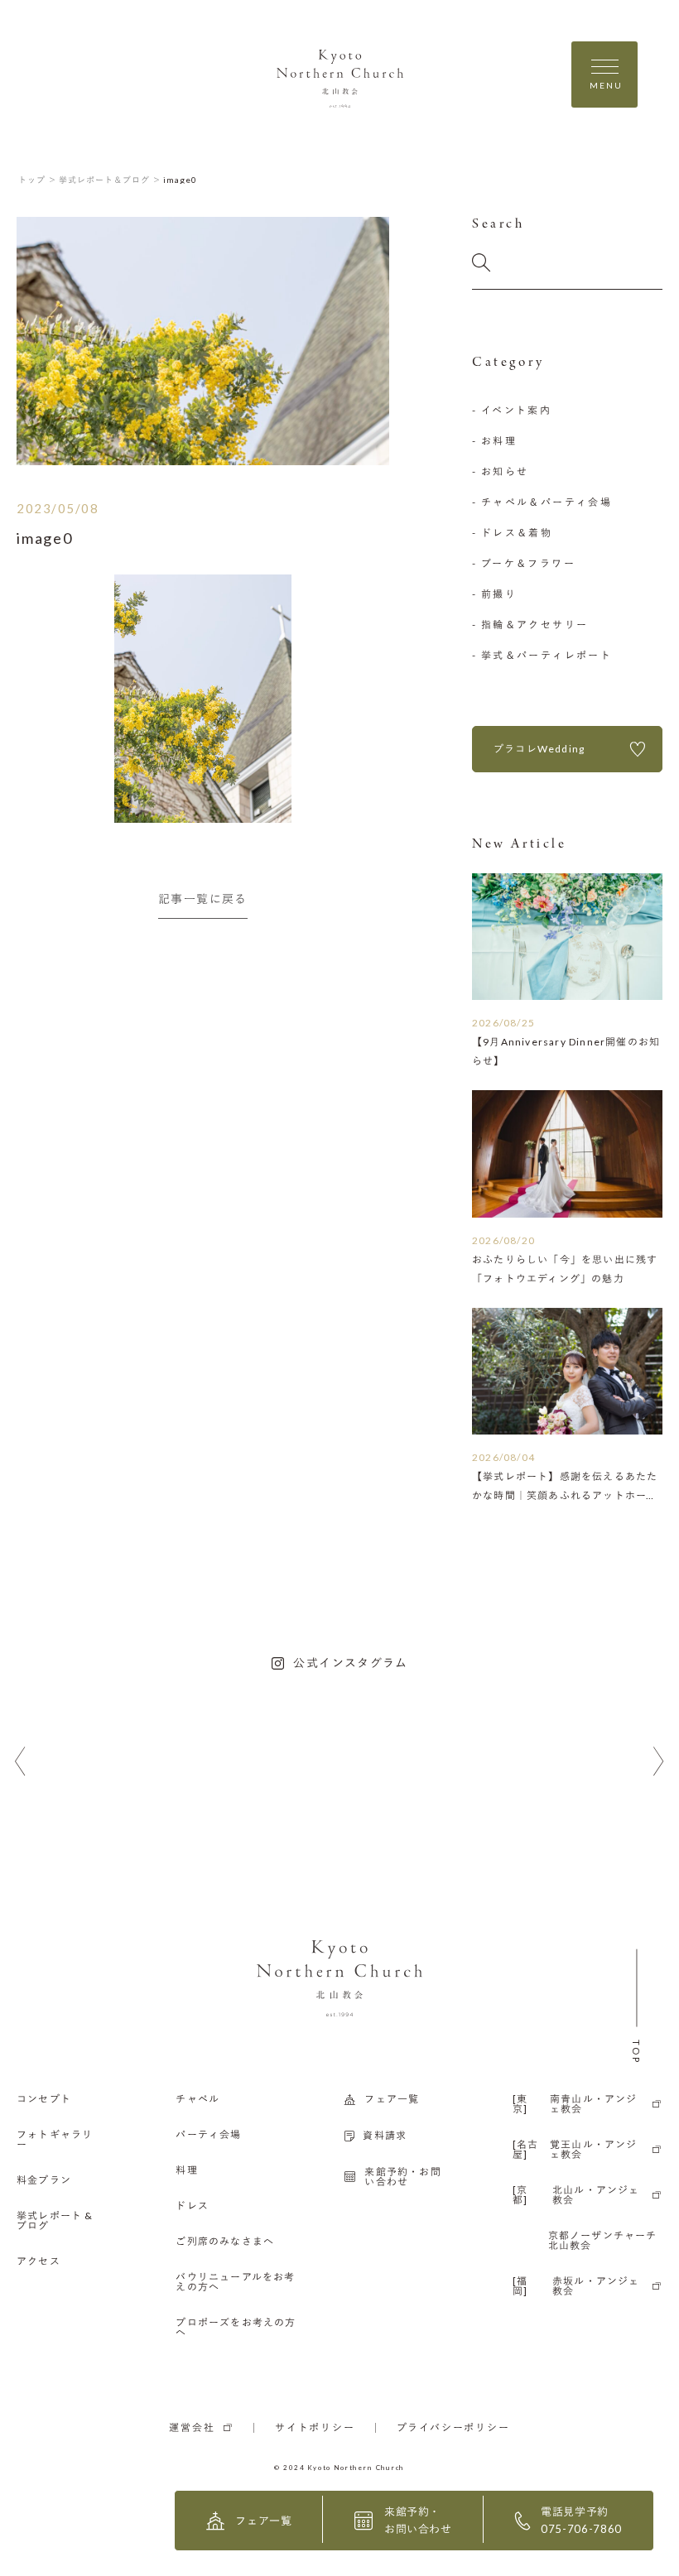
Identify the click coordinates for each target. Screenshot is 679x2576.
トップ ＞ (38, 180)
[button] (20, 1762)
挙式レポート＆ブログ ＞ (110, 180)
